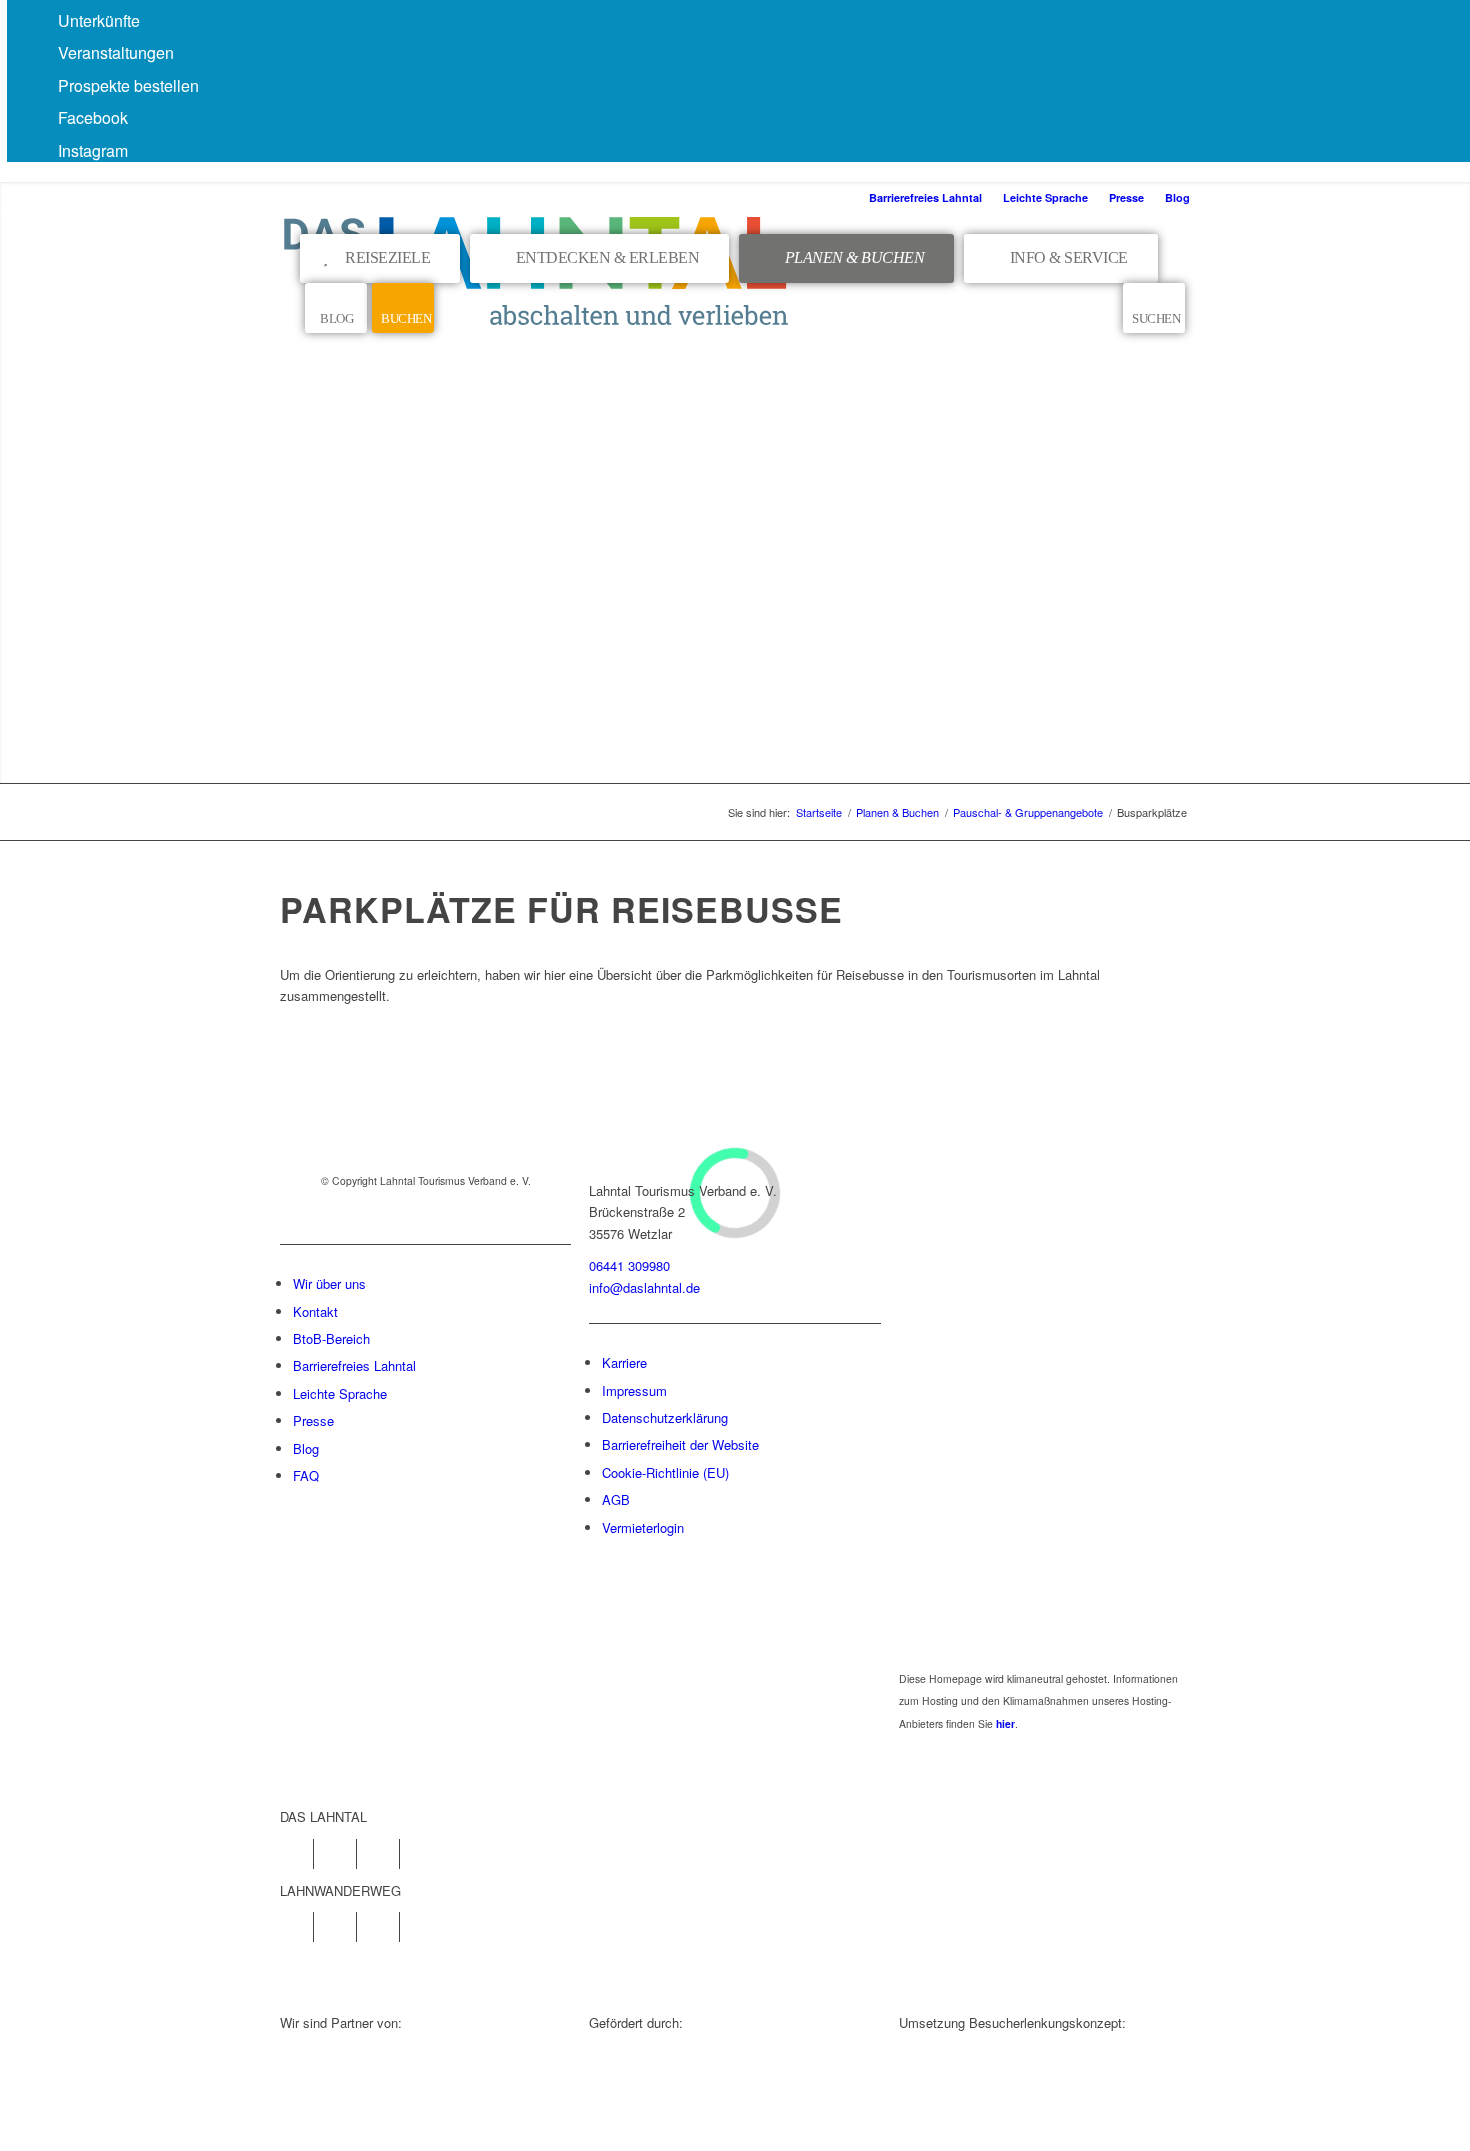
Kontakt (315, 1311)
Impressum (634, 1390)
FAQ (306, 1475)
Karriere (624, 1362)
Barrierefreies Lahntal (925, 197)
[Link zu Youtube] (384, 1854)
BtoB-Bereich (331, 1338)
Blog (1177, 197)
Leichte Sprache (1045, 197)
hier (1005, 1723)
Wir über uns (329, 1283)
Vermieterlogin (643, 1527)
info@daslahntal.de (644, 1287)
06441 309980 (629, 1265)
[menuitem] (926, 197)
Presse (1126, 197)
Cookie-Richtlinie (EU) (665, 1472)
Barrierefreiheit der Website (680, 1444)
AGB (616, 1499)
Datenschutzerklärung (665, 1417)
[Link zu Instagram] (341, 1854)
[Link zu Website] (384, 1927)
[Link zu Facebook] (298, 1854)
